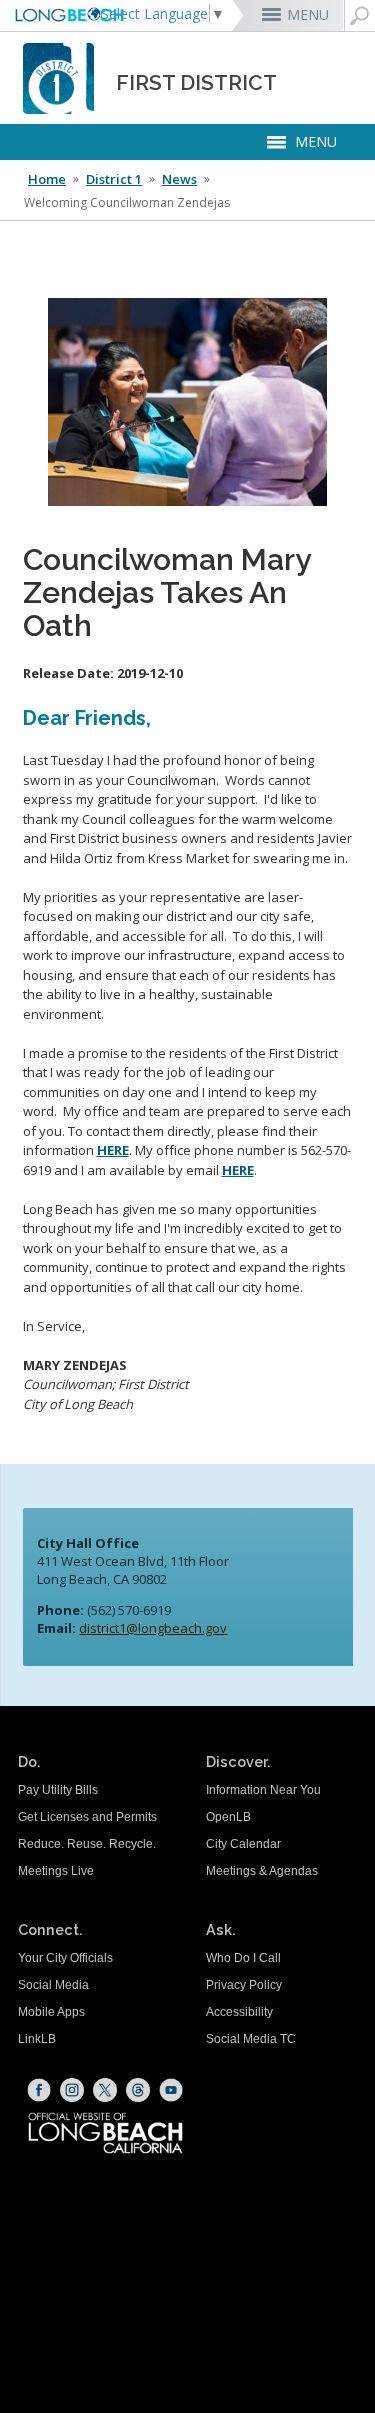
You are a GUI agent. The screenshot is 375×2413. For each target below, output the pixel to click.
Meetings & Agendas (262, 1871)
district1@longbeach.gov (153, 1628)
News (179, 179)
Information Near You (263, 1790)
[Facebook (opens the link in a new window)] (39, 2090)
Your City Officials (65, 1958)
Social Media (53, 1985)
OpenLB (228, 1817)
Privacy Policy (244, 1985)
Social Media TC (251, 2039)
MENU (308, 14)
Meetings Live (56, 1871)
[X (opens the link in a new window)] (105, 2090)
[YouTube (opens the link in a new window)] (171, 2090)
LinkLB (37, 2039)
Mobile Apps (51, 2012)
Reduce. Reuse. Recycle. (87, 1844)
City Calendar (243, 1844)
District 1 (114, 179)
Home (47, 179)
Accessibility (239, 2012)
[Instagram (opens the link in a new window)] (72, 2090)
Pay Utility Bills (58, 1790)
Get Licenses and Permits (87, 1817)
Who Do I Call (243, 1958)
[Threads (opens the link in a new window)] (138, 2090)
